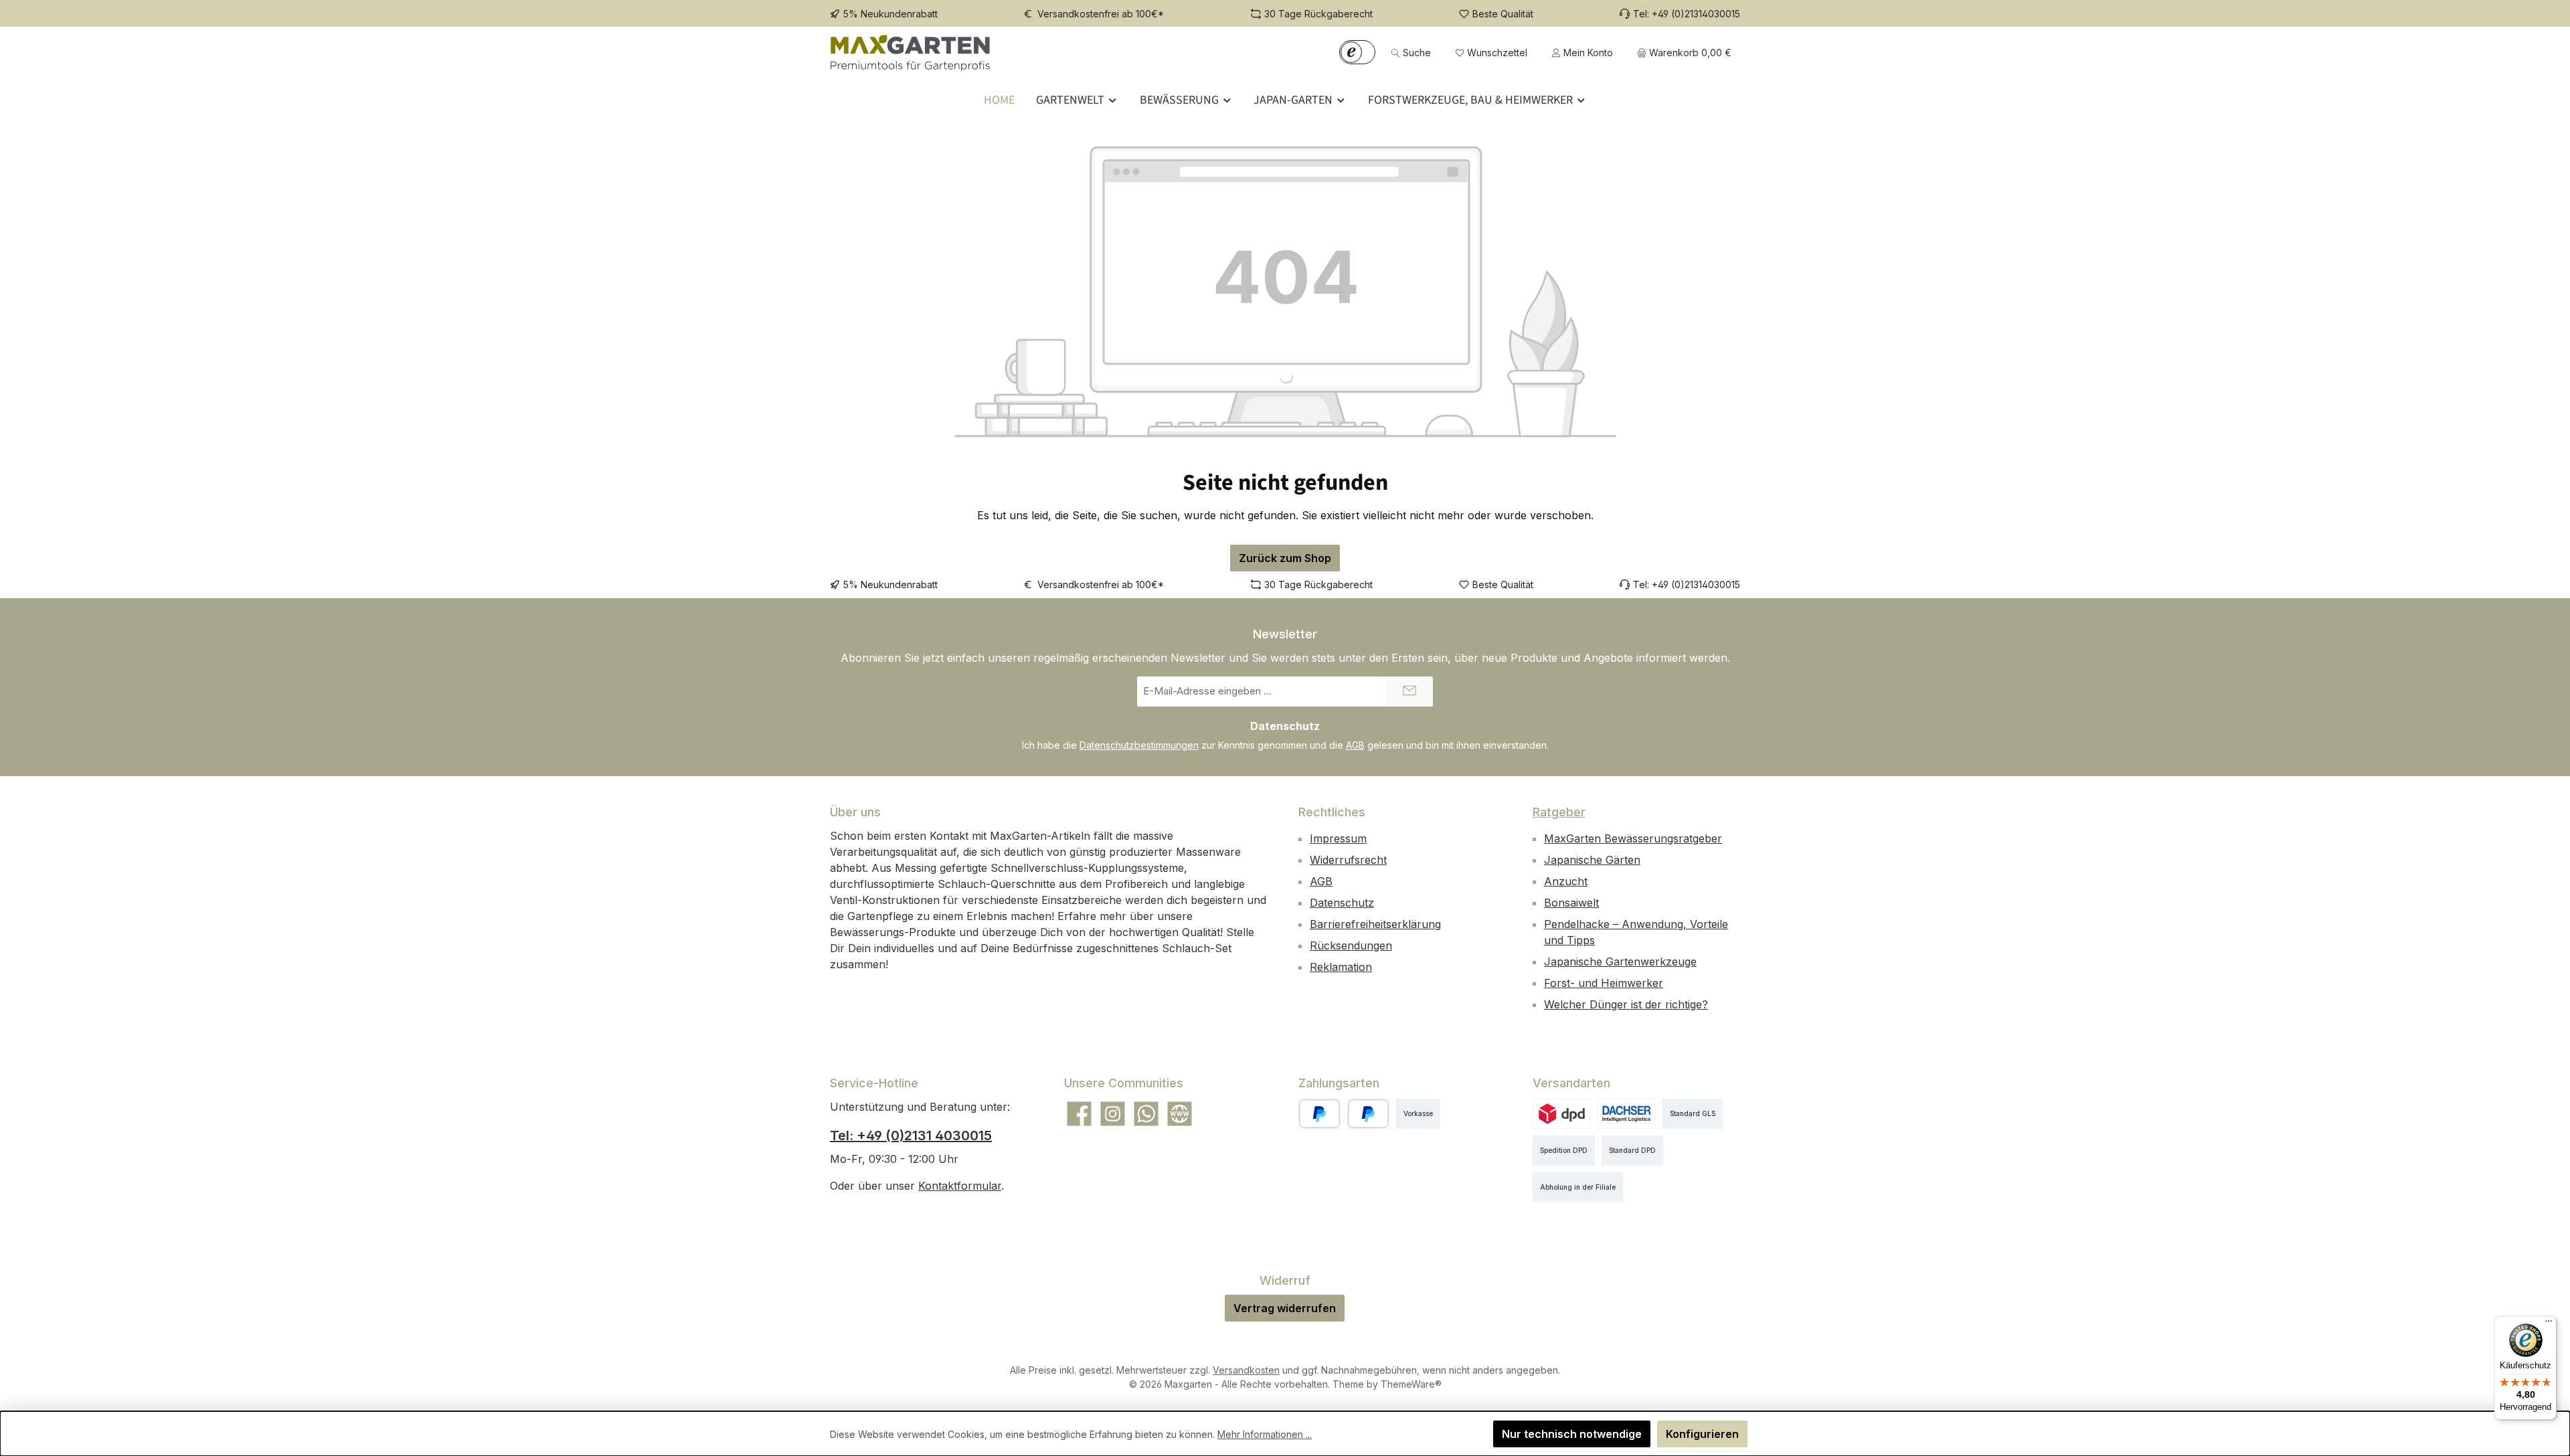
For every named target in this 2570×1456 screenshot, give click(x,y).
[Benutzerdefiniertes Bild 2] (1627, 1114)
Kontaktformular (960, 1186)
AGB (1355, 745)
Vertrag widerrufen (1285, 1308)
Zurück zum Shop (1285, 558)
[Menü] (2549, 1324)
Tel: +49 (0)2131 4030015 (911, 1135)
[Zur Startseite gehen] (910, 53)
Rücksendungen (1351, 945)
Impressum (1338, 838)
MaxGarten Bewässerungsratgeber (1633, 838)
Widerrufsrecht (1348, 860)
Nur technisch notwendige (1572, 1434)
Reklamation (1341, 967)
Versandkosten (1246, 1370)
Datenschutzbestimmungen (1139, 745)
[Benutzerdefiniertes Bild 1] (1368, 1114)
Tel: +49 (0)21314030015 (1687, 14)
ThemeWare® (1411, 1384)
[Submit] (1409, 692)
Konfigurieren (1702, 1434)
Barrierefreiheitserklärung (1375, 924)
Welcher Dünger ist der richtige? (1626, 1004)
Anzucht (1566, 881)
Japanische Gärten (1592, 860)
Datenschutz (1342, 903)
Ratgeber (1559, 812)
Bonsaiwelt (1571, 903)
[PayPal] (1319, 1114)
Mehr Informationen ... (1265, 1434)
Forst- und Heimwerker (1604, 983)
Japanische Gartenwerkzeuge (1620, 962)
